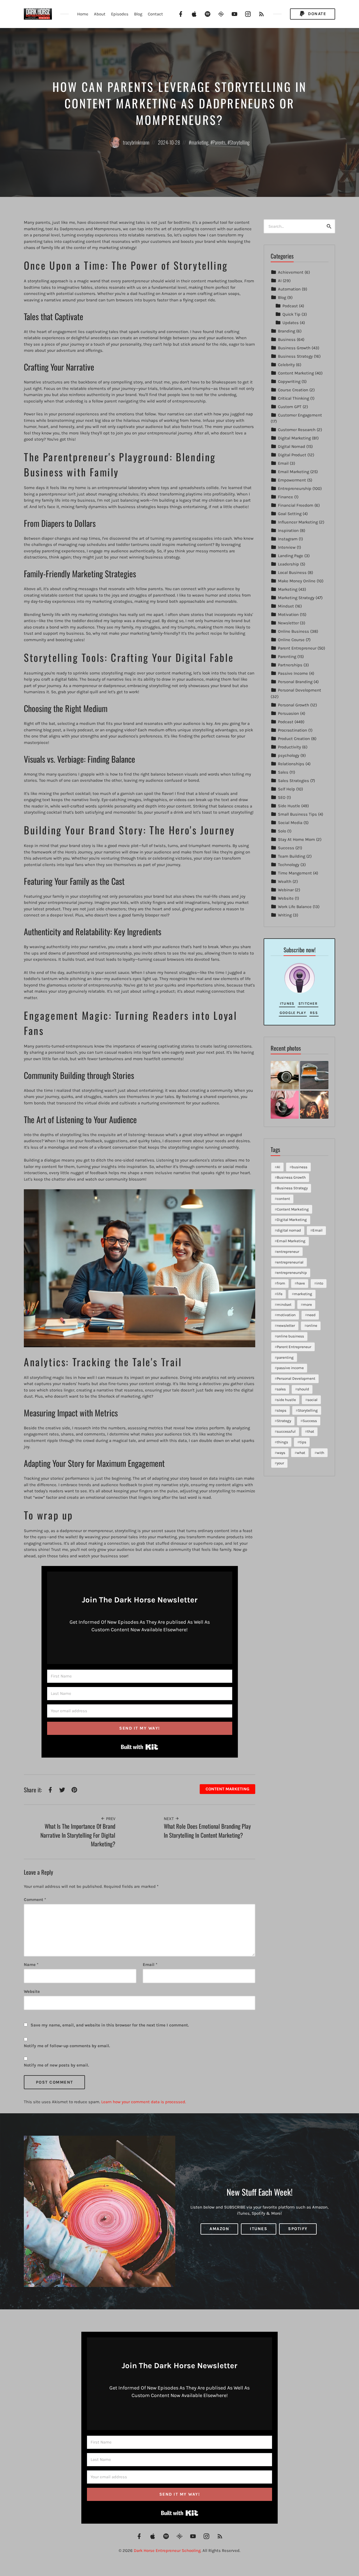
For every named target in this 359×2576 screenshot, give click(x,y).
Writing (285, 915)
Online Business (294, 631)
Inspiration (288, 530)
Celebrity (286, 365)
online (312, 1326)
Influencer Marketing (298, 522)
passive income (290, 1368)
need (311, 1315)
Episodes (120, 14)
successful (286, 1431)
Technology (289, 865)
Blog (138, 14)
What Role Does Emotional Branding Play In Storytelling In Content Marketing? (207, 1831)
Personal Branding (295, 682)
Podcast (290, 306)
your (280, 1463)
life (280, 1294)
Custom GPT (290, 407)
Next (169, 1819)
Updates (291, 323)
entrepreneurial (290, 1262)
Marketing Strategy (296, 598)
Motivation (288, 615)
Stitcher (308, 1003)
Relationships (291, 764)
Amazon (219, 2229)
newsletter (286, 1326)
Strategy (284, 1421)
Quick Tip (291, 314)
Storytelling (240, 142)
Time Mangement (295, 873)
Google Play (293, 1013)
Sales (283, 772)
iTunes (287, 1003)
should (303, 1389)
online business (290, 1336)
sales (281, 1389)
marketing (200, 142)
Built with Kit (140, 1747)
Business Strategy (295, 356)
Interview (287, 547)
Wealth (285, 881)
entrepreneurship (292, 1273)
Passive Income (293, 673)
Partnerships (290, 665)
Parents (219, 142)
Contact (155, 14)
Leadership (288, 564)
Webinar (286, 890)
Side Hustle (289, 806)
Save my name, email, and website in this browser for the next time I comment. (110, 2025)
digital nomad (289, 1230)
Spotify (298, 2229)
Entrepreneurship (295, 488)
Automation (289, 289)
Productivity (289, 747)
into (320, 1283)
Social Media (290, 823)
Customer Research (297, 430)
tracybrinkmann (136, 142)
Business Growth (294, 348)
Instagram (288, 539)
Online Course (291, 640)
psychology (289, 755)
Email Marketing (294, 472)
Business (287, 339)
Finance (286, 497)
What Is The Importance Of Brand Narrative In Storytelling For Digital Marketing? (78, 1835)
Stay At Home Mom (296, 839)
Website (286, 898)
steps (282, 1410)
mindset (284, 1305)
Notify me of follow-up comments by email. (67, 2046)
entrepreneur (288, 1252)
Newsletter (288, 623)
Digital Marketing (294, 438)
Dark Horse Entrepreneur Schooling (167, 2551)
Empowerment (292, 480)
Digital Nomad (292, 446)
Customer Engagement (300, 415)
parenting (285, 1357)
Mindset (286, 606)
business (300, 1167)
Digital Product (292, 455)
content (283, 1199)
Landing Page (291, 556)
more (307, 1305)
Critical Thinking (294, 398)
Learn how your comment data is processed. (144, 2102)
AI (280, 281)
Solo (282, 831)
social (312, 1400)
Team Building (292, 856)
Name (31, 1965)
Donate (317, 14)
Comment (35, 1900)
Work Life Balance (295, 907)
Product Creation (294, 739)
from (281, 1283)
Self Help (286, 789)
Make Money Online (297, 581)
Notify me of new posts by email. (56, 2065)
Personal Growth (294, 705)
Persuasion (288, 713)
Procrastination (293, 730)
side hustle (286, 1400)
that (311, 1431)
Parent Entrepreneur (297, 648)
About (100, 14)
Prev (110, 1819)
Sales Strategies (294, 781)
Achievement (291, 272)
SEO (282, 797)
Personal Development (300, 690)
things (282, 1442)
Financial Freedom (296, 505)
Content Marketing (227, 1789)
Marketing (288, 589)
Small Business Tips (297, 814)
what (301, 1453)
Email (150, 1965)
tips (303, 1442)
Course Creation (293, 390)
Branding (286, 331)
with (320, 1453)
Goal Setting (290, 514)
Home (83, 14)
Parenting (287, 657)
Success (286, 848)
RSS (314, 1013)
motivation (286, 1315)
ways (281, 1453)
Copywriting (289, 381)
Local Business (292, 573)
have (301, 1283)
